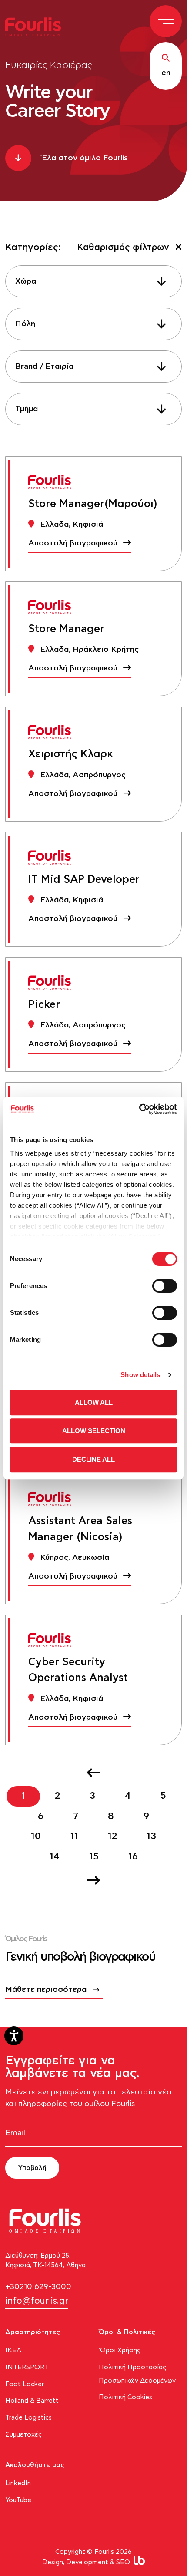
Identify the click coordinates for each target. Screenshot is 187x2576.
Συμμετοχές (24, 2435)
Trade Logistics (28, 2418)
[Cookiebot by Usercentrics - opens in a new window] (139, 1109)
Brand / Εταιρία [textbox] (44, 367)
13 (151, 1836)
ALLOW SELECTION (94, 1431)
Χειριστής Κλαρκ (71, 754)
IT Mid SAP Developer (84, 880)
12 (112, 1836)
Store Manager (66, 629)
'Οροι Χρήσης (120, 2350)
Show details (140, 1375)
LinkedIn (18, 2483)
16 (133, 1857)
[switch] (165, 1286)
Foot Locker (25, 2384)
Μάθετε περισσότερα (46, 1990)
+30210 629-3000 (38, 2287)
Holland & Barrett (32, 2401)
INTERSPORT (27, 2367)
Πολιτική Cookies (125, 2397)
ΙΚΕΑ (13, 2350)
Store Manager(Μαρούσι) (93, 504)
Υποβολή (32, 2168)
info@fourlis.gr (37, 2301)
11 (74, 1836)
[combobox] (93, 281)
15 (94, 1857)
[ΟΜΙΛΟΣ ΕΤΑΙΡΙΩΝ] (37, 26)
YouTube (18, 2500)
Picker (44, 1005)
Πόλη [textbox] (25, 324)
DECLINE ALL (93, 1459)
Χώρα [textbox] (26, 281)
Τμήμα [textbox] (27, 409)
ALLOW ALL (94, 1402)
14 (55, 1857)
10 (36, 1836)
